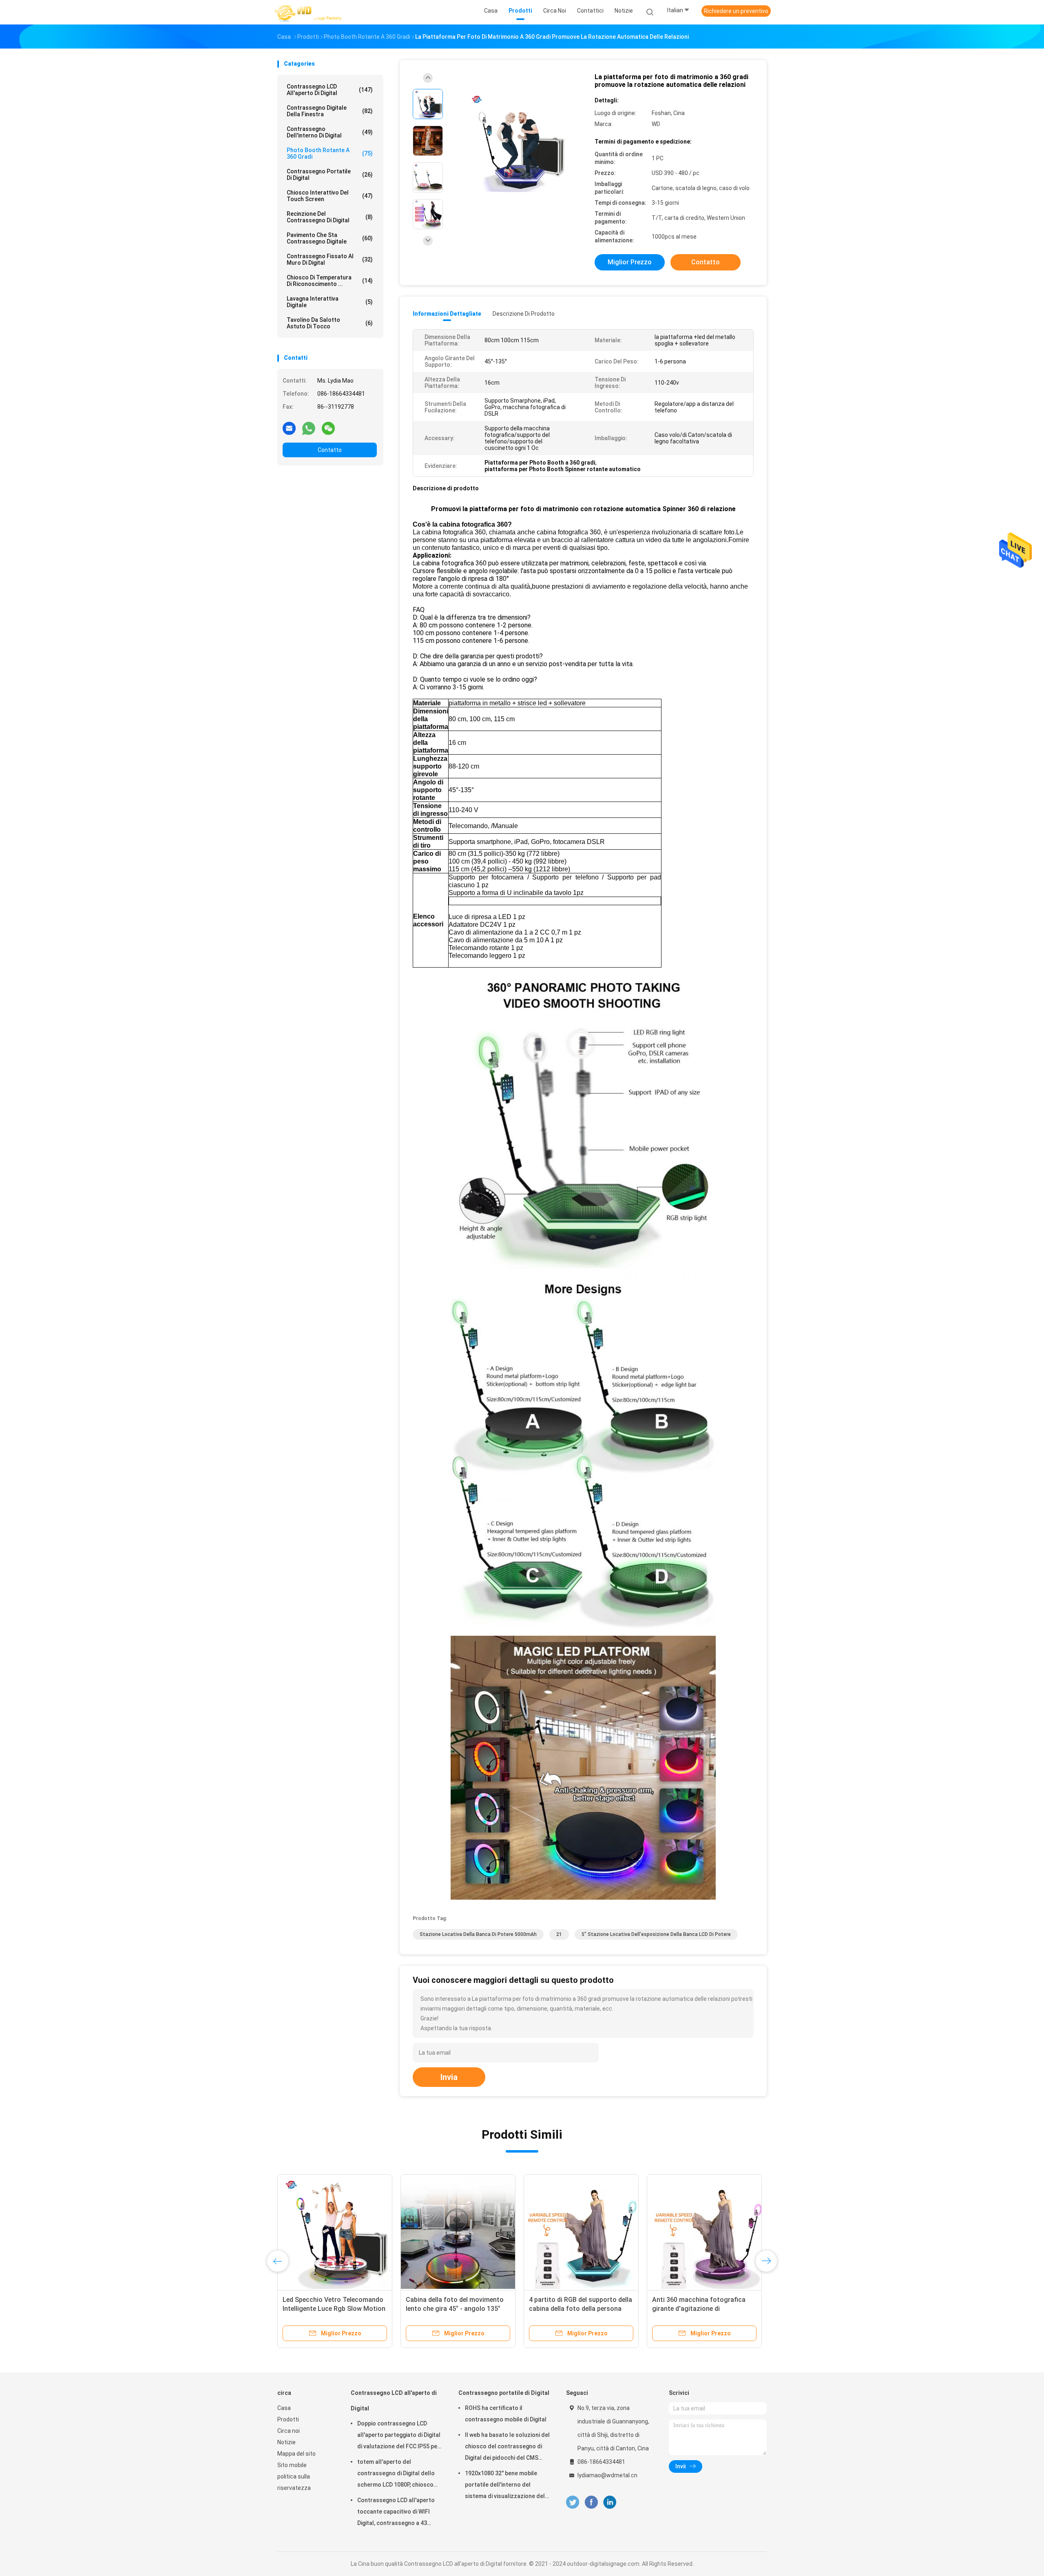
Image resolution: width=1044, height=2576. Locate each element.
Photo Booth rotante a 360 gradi (330, 153)
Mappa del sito (296, 2454)
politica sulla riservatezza (294, 2482)
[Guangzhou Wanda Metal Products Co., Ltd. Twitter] (573, 2502)
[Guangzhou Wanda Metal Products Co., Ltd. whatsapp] (309, 428)
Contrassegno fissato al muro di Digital (330, 259)
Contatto (330, 450)
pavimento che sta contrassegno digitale (330, 238)
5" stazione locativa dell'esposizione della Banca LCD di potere (656, 1934)
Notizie (286, 2442)
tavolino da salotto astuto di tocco (330, 323)
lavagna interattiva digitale (330, 302)
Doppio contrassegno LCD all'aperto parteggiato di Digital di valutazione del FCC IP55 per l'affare (399, 2436)
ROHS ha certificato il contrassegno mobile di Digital (506, 2414)
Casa (284, 2408)
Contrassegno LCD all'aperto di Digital (330, 90)
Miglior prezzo (630, 262)
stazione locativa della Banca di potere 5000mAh (478, 1934)
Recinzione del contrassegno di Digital (330, 217)
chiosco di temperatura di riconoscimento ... (330, 281)
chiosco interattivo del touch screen (330, 196)
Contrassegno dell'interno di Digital (330, 132)
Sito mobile (292, 2465)
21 (559, 1934)
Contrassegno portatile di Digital (330, 175)
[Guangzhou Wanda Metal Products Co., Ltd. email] (289, 428)
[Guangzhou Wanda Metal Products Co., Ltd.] (309, 12)
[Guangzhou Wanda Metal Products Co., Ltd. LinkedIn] (610, 2502)
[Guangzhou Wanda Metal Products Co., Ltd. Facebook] (591, 2502)
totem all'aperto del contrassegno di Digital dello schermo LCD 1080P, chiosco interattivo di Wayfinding (396, 2474)
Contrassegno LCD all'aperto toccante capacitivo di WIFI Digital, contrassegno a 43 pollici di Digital (396, 2513)
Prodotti (288, 2419)
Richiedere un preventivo (736, 11)
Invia (449, 2077)
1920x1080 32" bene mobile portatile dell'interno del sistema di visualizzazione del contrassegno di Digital (505, 2486)
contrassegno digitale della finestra (330, 111)
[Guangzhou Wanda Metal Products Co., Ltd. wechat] (328, 428)
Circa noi (289, 2431)
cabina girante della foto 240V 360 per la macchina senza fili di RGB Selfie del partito (458, 2309)
